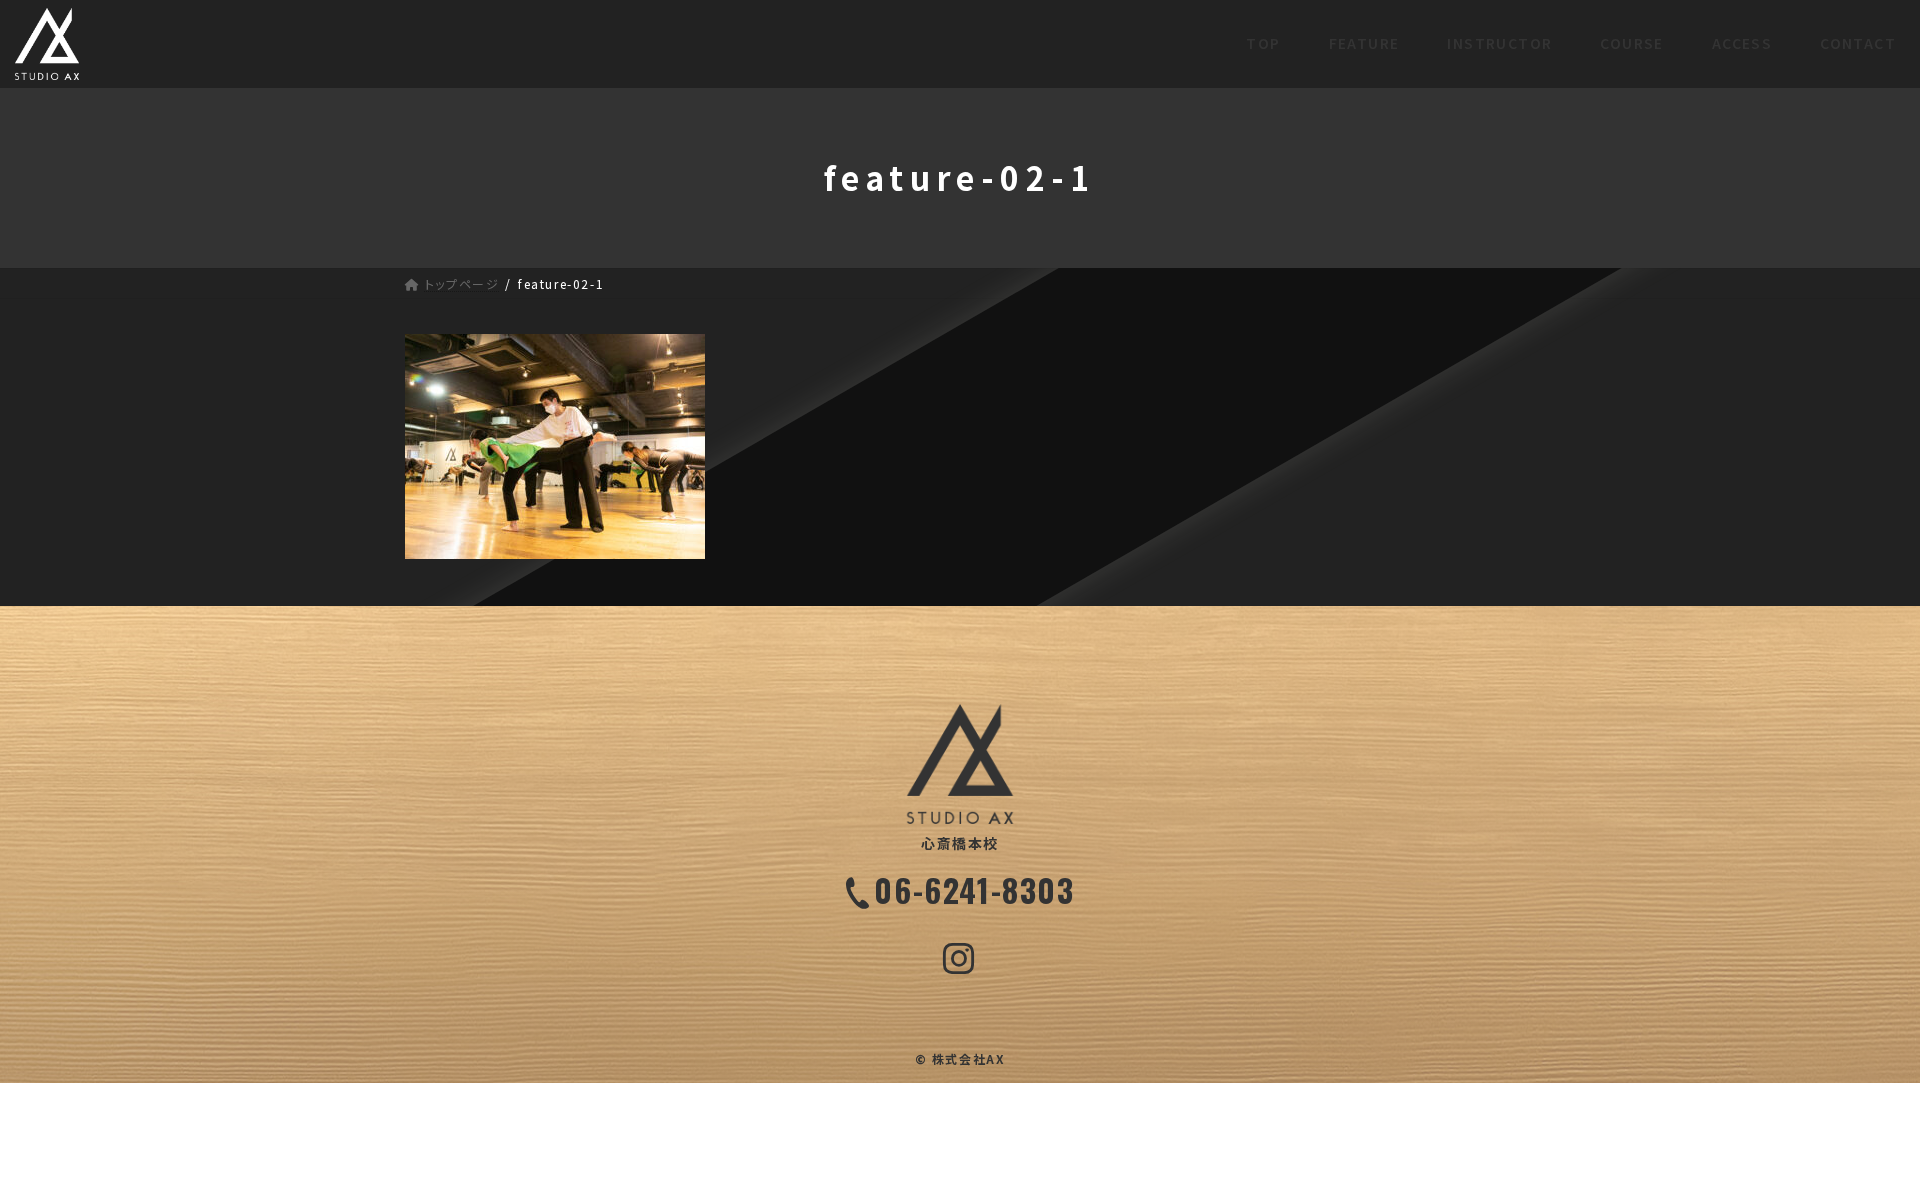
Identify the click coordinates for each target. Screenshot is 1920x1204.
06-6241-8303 (974, 889)
